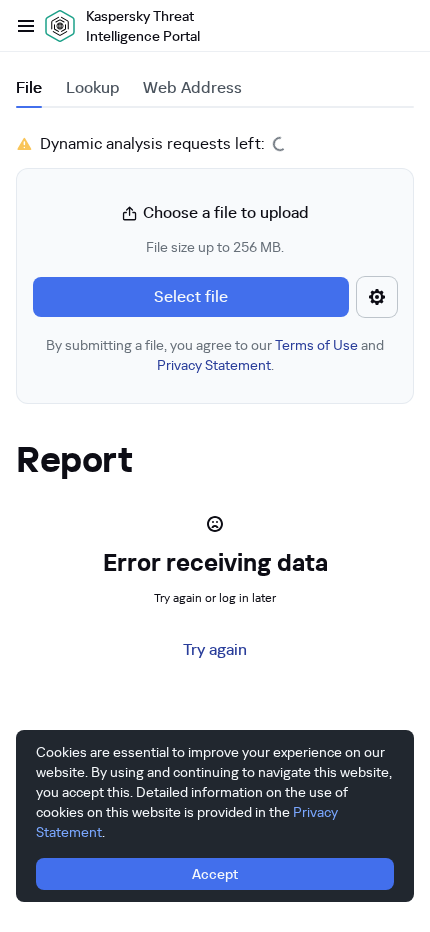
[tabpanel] (215, 268)
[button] (215, 288)
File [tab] (29, 87)
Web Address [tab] (192, 87)
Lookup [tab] (92, 87)
